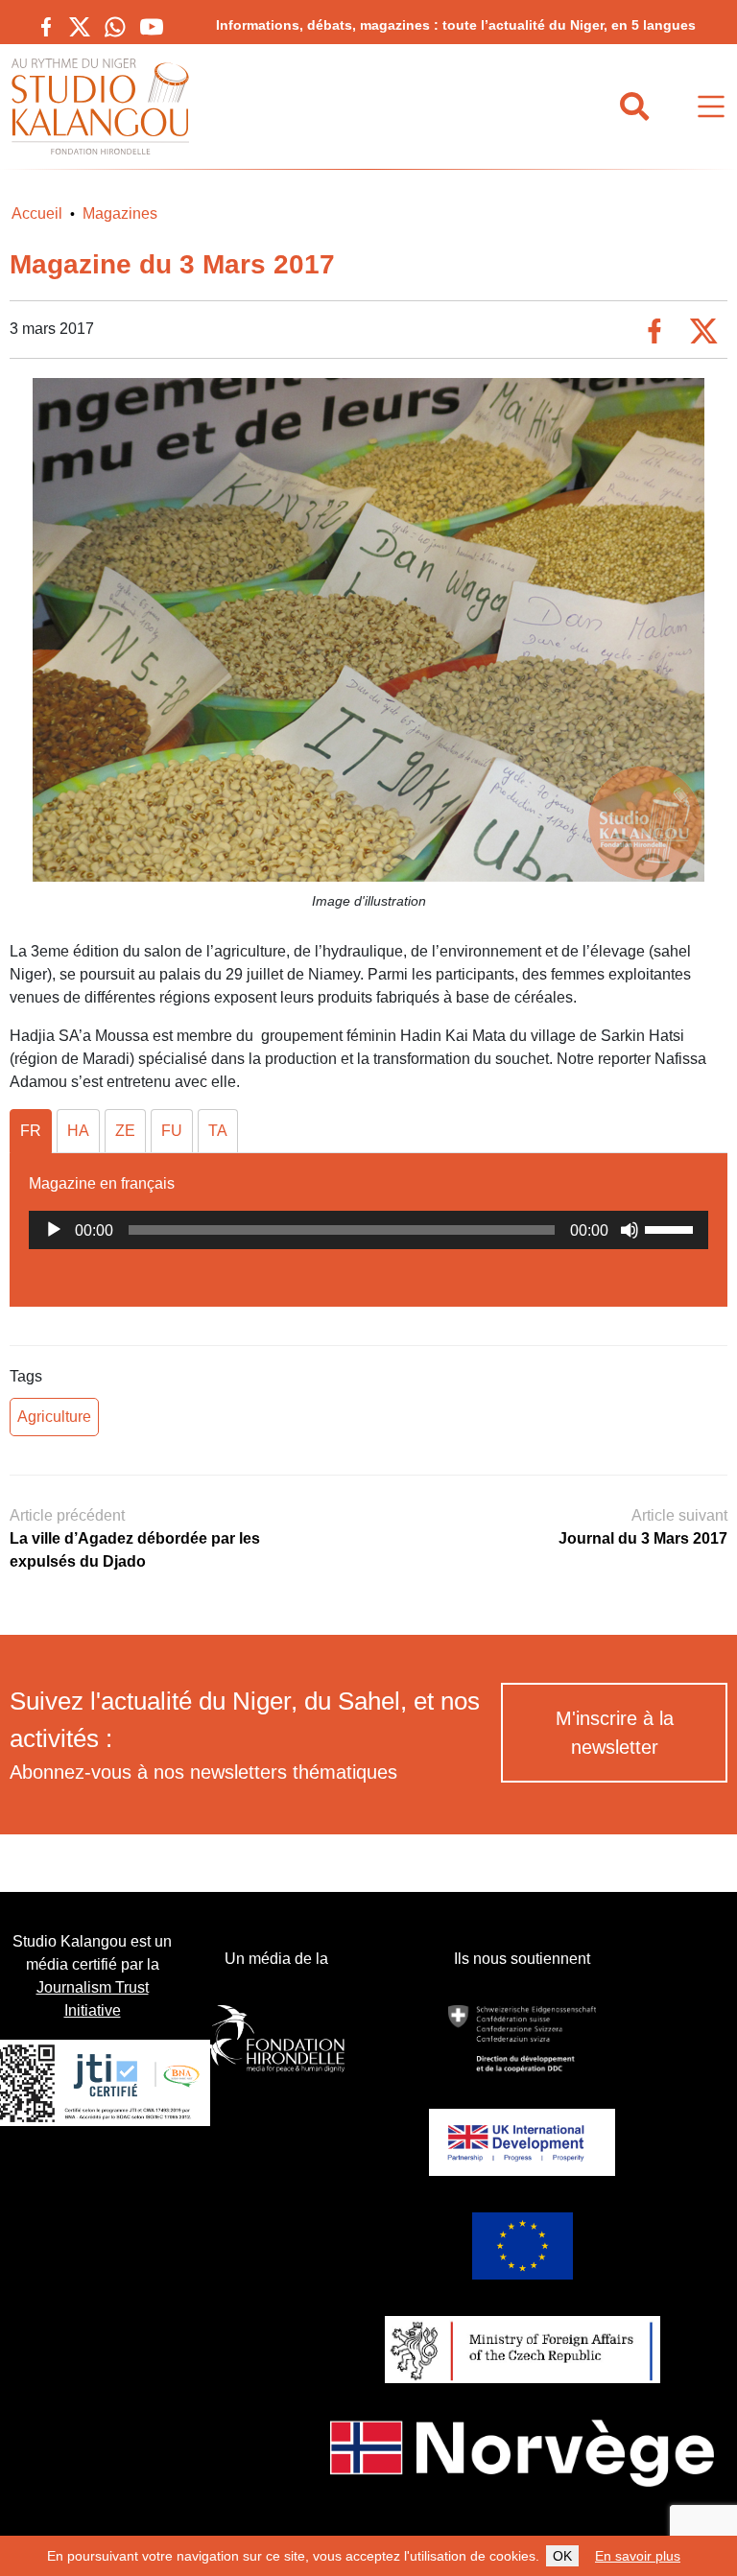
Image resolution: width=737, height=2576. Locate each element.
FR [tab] (31, 1131)
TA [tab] (218, 1131)
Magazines (120, 213)
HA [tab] (78, 1131)
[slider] (672, 1228)
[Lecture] (54, 1230)
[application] (368, 1230)
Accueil (37, 213)
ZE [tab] (125, 1131)
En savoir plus (638, 2556)
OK (562, 2556)
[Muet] (630, 1230)
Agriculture (54, 1417)
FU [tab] (172, 1131)
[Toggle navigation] (711, 107)
